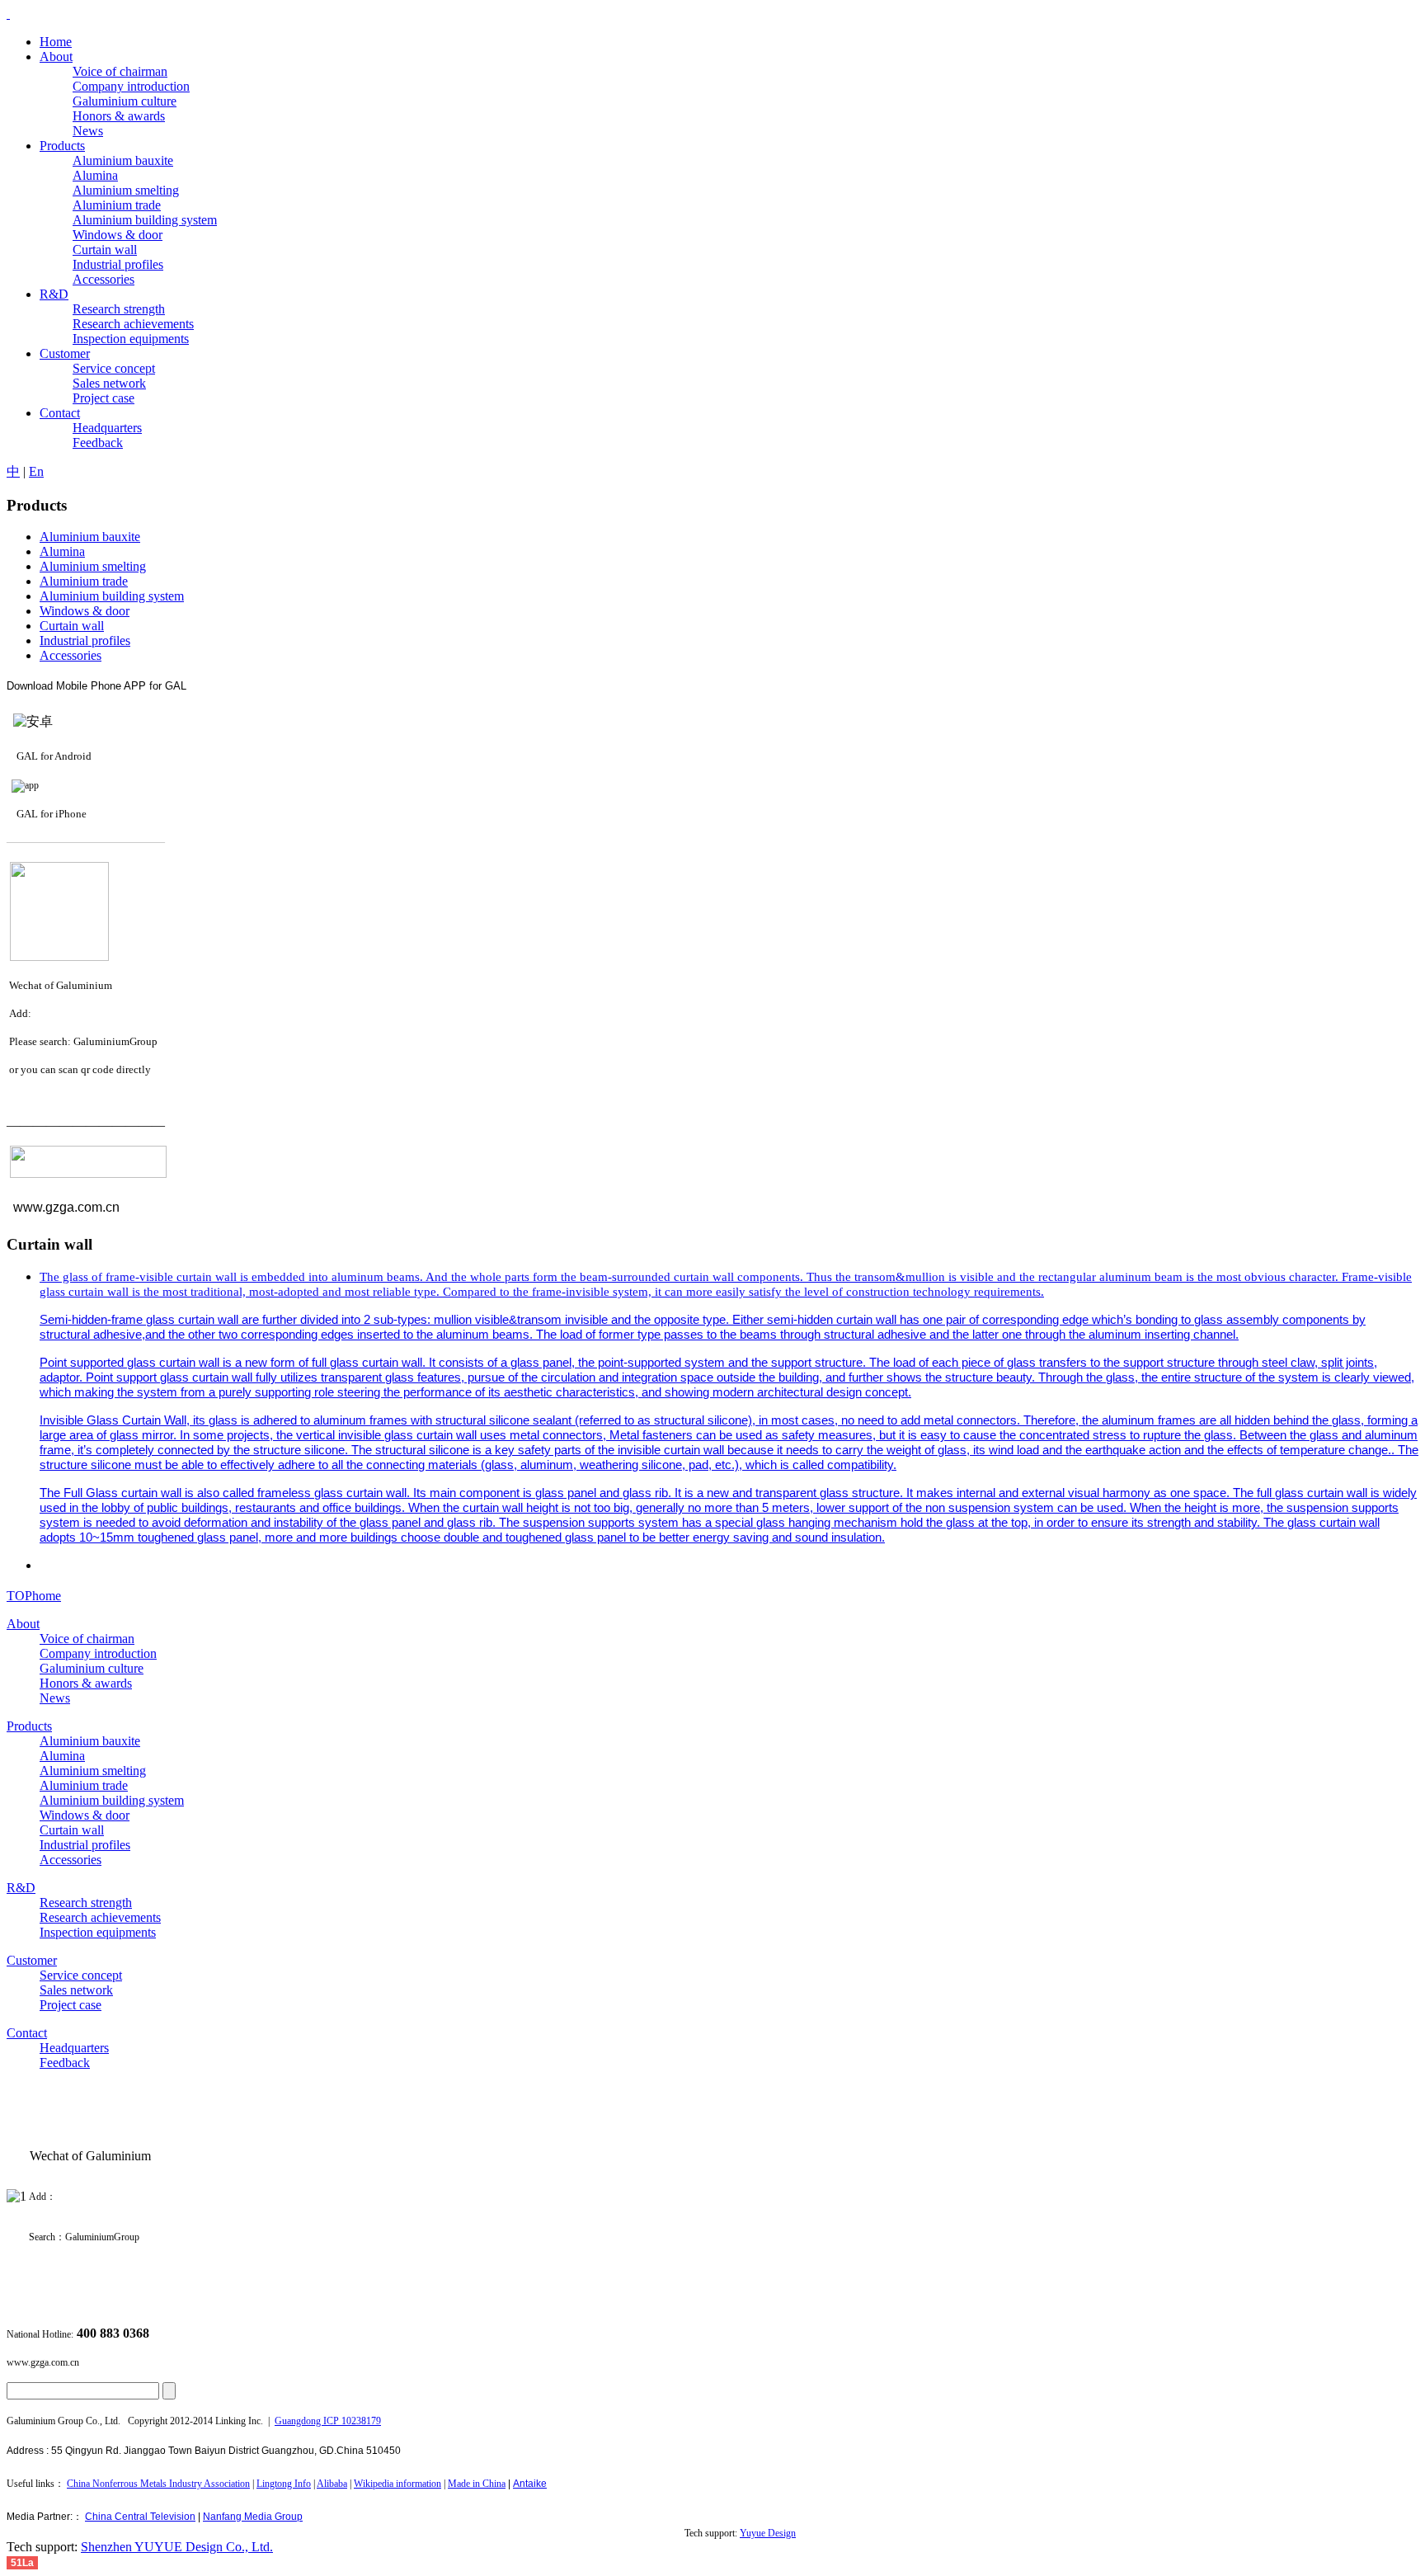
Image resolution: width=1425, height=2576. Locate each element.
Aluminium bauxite (90, 537)
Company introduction (98, 1653)
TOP (19, 1596)
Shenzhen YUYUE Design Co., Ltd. (177, 2547)
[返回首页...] (8, 14)
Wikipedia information (397, 2484)
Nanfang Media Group (253, 2517)
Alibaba (332, 2484)
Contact (27, 2033)
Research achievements (100, 1917)
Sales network (76, 1990)
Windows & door (85, 611)
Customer (32, 1960)
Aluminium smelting (93, 566)
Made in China (477, 2484)
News (55, 1698)
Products (29, 1726)
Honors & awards (86, 1683)
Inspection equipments (98, 1932)
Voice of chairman (87, 1639)
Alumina (62, 551)
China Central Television (140, 2517)
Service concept (81, 1975)
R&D (21, 1888)
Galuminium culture (92, 1668)
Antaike (530, 2484)
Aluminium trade (84, 581)
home (47, 1596)
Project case (71, 2005)
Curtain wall (72, 626)
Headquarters (74, 2048)
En (36, 471)
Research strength (86, 1903)
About (23, 1624)
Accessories (71, 655)
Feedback (65, 2063)
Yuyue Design (768, 2533)
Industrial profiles (85, 640)
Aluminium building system (112, 596)
